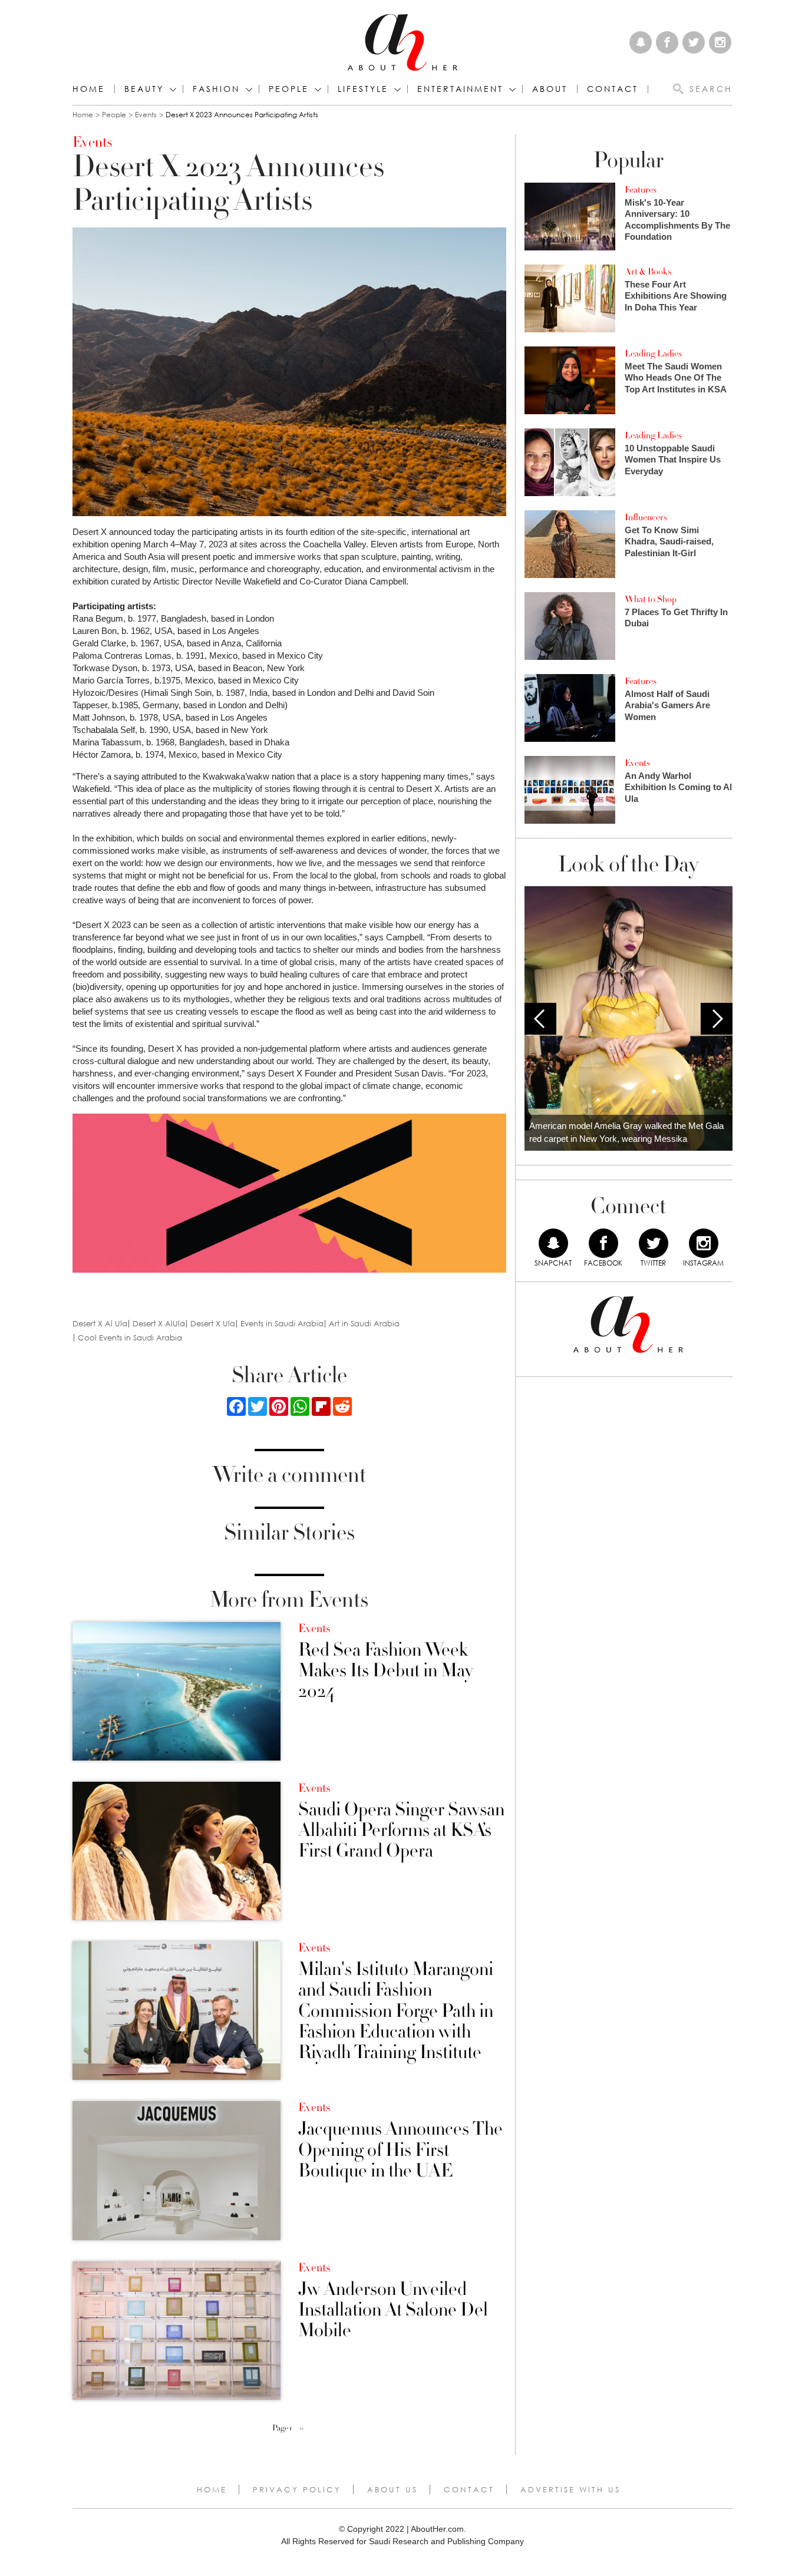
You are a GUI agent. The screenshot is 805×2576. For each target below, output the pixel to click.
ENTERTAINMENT (460, 89)
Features (641, 190)
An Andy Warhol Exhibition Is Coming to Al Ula (678, 787)
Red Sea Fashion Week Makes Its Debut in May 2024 (385, 1671)
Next (717, 1019)
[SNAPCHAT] (553, 1243)
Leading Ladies (653, 354)
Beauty (144, 89)
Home (89, 89)
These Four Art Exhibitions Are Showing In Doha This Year (676, 296)
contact (613, 89)
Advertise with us (570, 2489)
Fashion (216, 89)
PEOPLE (289, 89)
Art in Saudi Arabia (364, 1324)
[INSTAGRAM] (704, 1243)
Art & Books (648, 272)
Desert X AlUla (159, 1324)
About (550, 89)
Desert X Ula (213, 1324)
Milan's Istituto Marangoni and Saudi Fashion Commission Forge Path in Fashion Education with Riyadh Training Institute (396, 2011)
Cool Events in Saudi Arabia (130, 1338)
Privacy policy (297, 2489)
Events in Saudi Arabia (282, 1324)
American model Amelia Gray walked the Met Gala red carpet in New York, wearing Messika (626, 1132)
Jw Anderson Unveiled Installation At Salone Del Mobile (393, 2310)
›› (302, 2428)
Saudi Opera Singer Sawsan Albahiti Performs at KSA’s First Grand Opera (401, 1831)
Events (146, 115)
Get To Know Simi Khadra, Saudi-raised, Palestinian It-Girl (669, 541)
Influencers (646, 517)
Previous (540, 1019)
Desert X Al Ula (100, 1324)
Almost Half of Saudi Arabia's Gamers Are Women (667, 705)
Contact (469, 2489)
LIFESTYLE (363, 89)
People (114, 115)
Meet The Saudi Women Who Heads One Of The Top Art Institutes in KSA (676, 378)
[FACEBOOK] (603, 1243)
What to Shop (651, 599)
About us (392, 2489)
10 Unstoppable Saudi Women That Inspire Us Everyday (673, 460)
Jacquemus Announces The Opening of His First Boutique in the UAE (400, 2150)
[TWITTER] (654, 1243)
